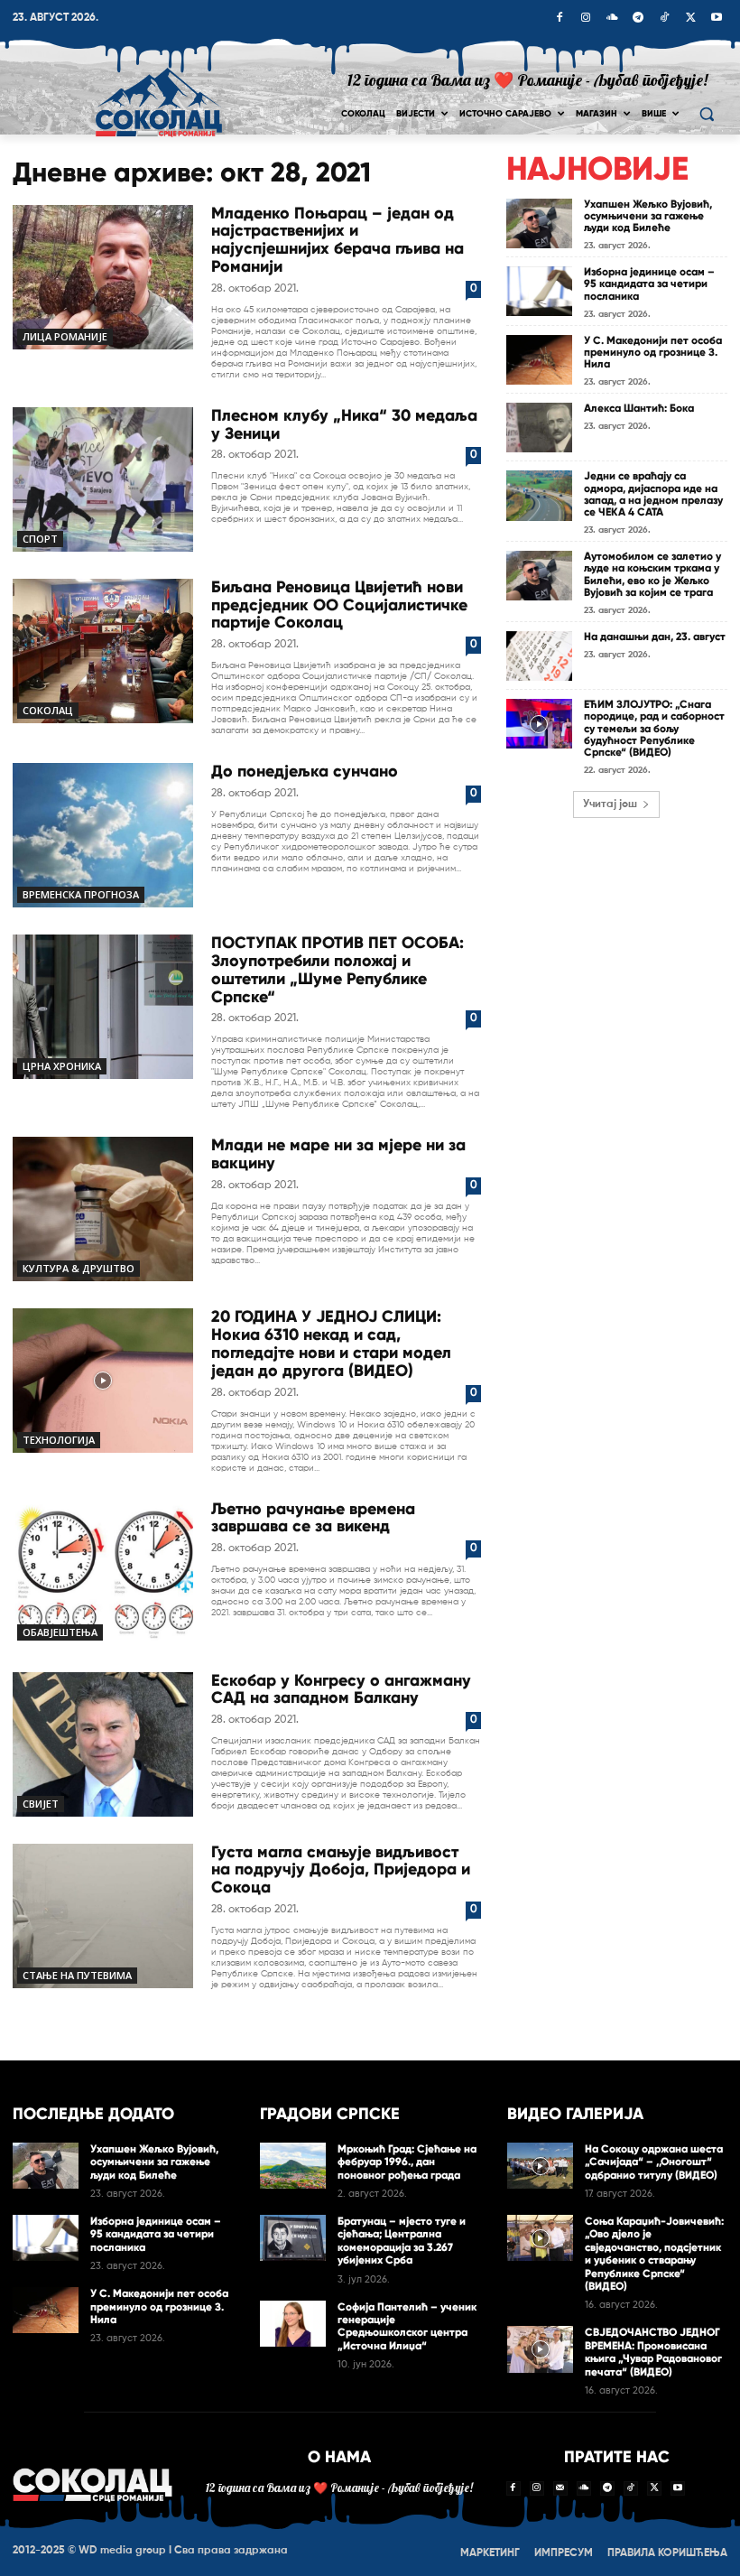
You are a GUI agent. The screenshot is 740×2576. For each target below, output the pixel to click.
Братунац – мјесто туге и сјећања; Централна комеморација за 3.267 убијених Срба (402, 2241)
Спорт (40, 539)
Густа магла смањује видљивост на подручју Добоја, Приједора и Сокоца (341, 1870)
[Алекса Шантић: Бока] (540, 428)
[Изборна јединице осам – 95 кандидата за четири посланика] (540, 291)
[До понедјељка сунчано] (103, 835)
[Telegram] (638, 19)
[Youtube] (717, 19)
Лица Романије (65, 336)
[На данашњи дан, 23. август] (540, 656)
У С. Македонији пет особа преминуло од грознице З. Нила (653, 352)
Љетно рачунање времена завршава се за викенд (313, 1518)
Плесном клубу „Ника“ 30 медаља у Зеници (344, 424)
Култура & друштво (79, 1268)
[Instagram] (586, 19)
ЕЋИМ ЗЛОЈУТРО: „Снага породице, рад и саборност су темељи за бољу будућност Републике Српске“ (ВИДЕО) (654, 728)
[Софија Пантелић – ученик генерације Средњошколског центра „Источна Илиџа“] (293, 2324)
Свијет (41, 1804)
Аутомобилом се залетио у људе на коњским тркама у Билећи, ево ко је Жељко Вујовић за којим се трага (652, 574)
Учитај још (610, 804)
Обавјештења (60, 1632)
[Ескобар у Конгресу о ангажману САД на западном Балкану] (103, 1744)
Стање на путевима (77, 1975)
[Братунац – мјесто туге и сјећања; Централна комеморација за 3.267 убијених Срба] (293, 2238)
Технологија (59, 1440)
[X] (690, 19)
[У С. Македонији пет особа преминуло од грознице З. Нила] (540, 360)
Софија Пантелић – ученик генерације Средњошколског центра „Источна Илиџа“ (407, 2326)
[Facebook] (560, 19)
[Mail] (560, 2488)
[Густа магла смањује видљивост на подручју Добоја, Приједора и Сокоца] (103, 1916)
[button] (706, 114)
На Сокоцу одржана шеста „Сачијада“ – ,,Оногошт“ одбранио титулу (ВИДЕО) (654, 2162)
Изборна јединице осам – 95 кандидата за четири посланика (649, 284)
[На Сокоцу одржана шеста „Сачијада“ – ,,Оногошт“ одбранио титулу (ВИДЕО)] (540, 2166)
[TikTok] (664, 19)
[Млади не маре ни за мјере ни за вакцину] (103, 1209)
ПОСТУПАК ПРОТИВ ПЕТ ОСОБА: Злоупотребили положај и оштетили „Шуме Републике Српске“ (338, 969)
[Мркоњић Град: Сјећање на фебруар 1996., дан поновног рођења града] (293, 2166)
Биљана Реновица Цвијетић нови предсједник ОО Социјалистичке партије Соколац (339, 605)
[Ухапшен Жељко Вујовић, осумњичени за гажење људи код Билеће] (540, 223)
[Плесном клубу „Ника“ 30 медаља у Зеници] (103, 479)
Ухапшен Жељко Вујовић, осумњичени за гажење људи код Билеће (648, 216)
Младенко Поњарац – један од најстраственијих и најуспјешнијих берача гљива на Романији (338, 240)
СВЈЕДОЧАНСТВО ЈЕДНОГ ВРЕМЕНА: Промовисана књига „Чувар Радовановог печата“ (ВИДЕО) (653, 2352)
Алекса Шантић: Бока (639, 408)
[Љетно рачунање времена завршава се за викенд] (103, 1573)
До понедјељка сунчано (305, 771)
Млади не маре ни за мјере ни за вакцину (338, 1154)
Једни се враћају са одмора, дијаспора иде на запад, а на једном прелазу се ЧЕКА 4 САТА (653, 494)
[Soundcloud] (612, 19)
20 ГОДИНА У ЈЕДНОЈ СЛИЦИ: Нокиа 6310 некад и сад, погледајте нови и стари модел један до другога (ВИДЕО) (331, 1343)
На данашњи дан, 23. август (655, 637)
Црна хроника (62, 1066)
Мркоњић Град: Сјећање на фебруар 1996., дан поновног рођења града (407, 2162)
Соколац (48, 710)
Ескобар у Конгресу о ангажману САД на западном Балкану (341, 1689)
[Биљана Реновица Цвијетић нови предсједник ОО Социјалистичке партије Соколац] (103, 651)
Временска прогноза (81, 894)
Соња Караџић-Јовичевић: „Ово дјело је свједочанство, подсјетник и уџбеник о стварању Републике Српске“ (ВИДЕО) (654, 2254)
